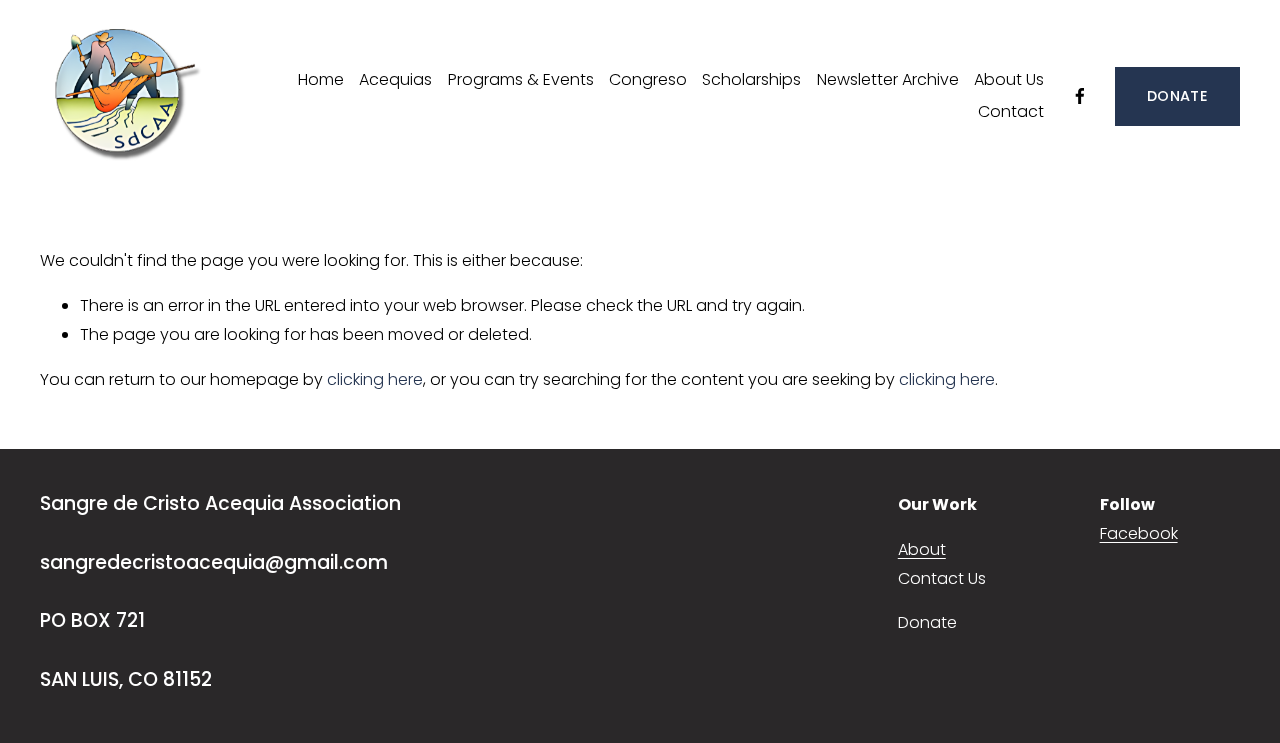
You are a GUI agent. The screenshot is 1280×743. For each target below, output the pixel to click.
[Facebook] (1080, 96)
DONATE (1177, 96)
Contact (1011, 111)
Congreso (648, 79)
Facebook (1139, 533)
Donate (927, 622)
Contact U (938, 578)
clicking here (375, 379)
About (922, 549)
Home (321, 79)
